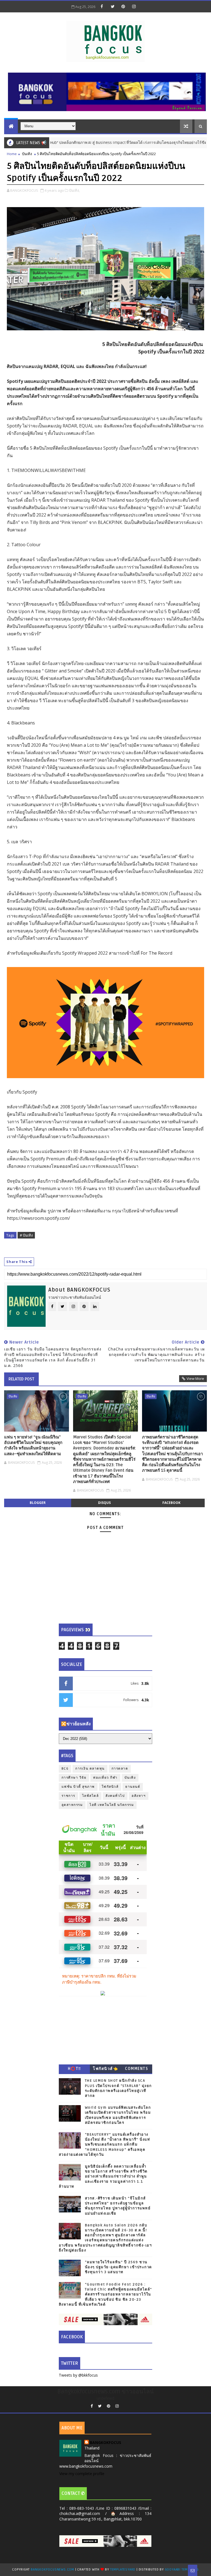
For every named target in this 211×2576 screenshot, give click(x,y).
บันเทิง (27, 154)
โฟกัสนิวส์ (110, 1787)
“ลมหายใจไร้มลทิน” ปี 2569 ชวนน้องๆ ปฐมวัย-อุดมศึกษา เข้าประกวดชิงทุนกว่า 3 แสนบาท (118, 2267)
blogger (38, 1503)
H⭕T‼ (74, 2069)
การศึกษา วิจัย (74, 1778)
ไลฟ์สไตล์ (91, 1796)
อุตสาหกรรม (72, 1805)
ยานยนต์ (133, 1787)
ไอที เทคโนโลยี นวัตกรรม (112, 1805)
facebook (171, 1503)
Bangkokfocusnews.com (52, 2570)
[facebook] (102, 6)
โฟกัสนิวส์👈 (105, 2069)
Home (12, 154)
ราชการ (68, 1796)
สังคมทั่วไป (115, 1796)
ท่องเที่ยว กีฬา (105, 1778)
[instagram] (134, 6)
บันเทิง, (74, 190)
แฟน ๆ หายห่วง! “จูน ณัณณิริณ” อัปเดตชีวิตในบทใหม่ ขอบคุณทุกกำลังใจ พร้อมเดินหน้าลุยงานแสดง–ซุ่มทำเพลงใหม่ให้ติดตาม (33, 1445)
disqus (104, 1503)
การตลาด (120, 1769)
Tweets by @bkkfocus (78, 2375)
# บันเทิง (26, 1235)
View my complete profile (82, 2474)
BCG (65, 1769)
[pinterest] (123, 6)
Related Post (21, 1379)
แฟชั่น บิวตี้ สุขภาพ (78, 1787)
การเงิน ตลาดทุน (90, 1769)
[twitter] (113, 6)
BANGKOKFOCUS (105, 2442)
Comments (137, 2069)
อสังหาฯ (139, 1796)
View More (195, 1378)
